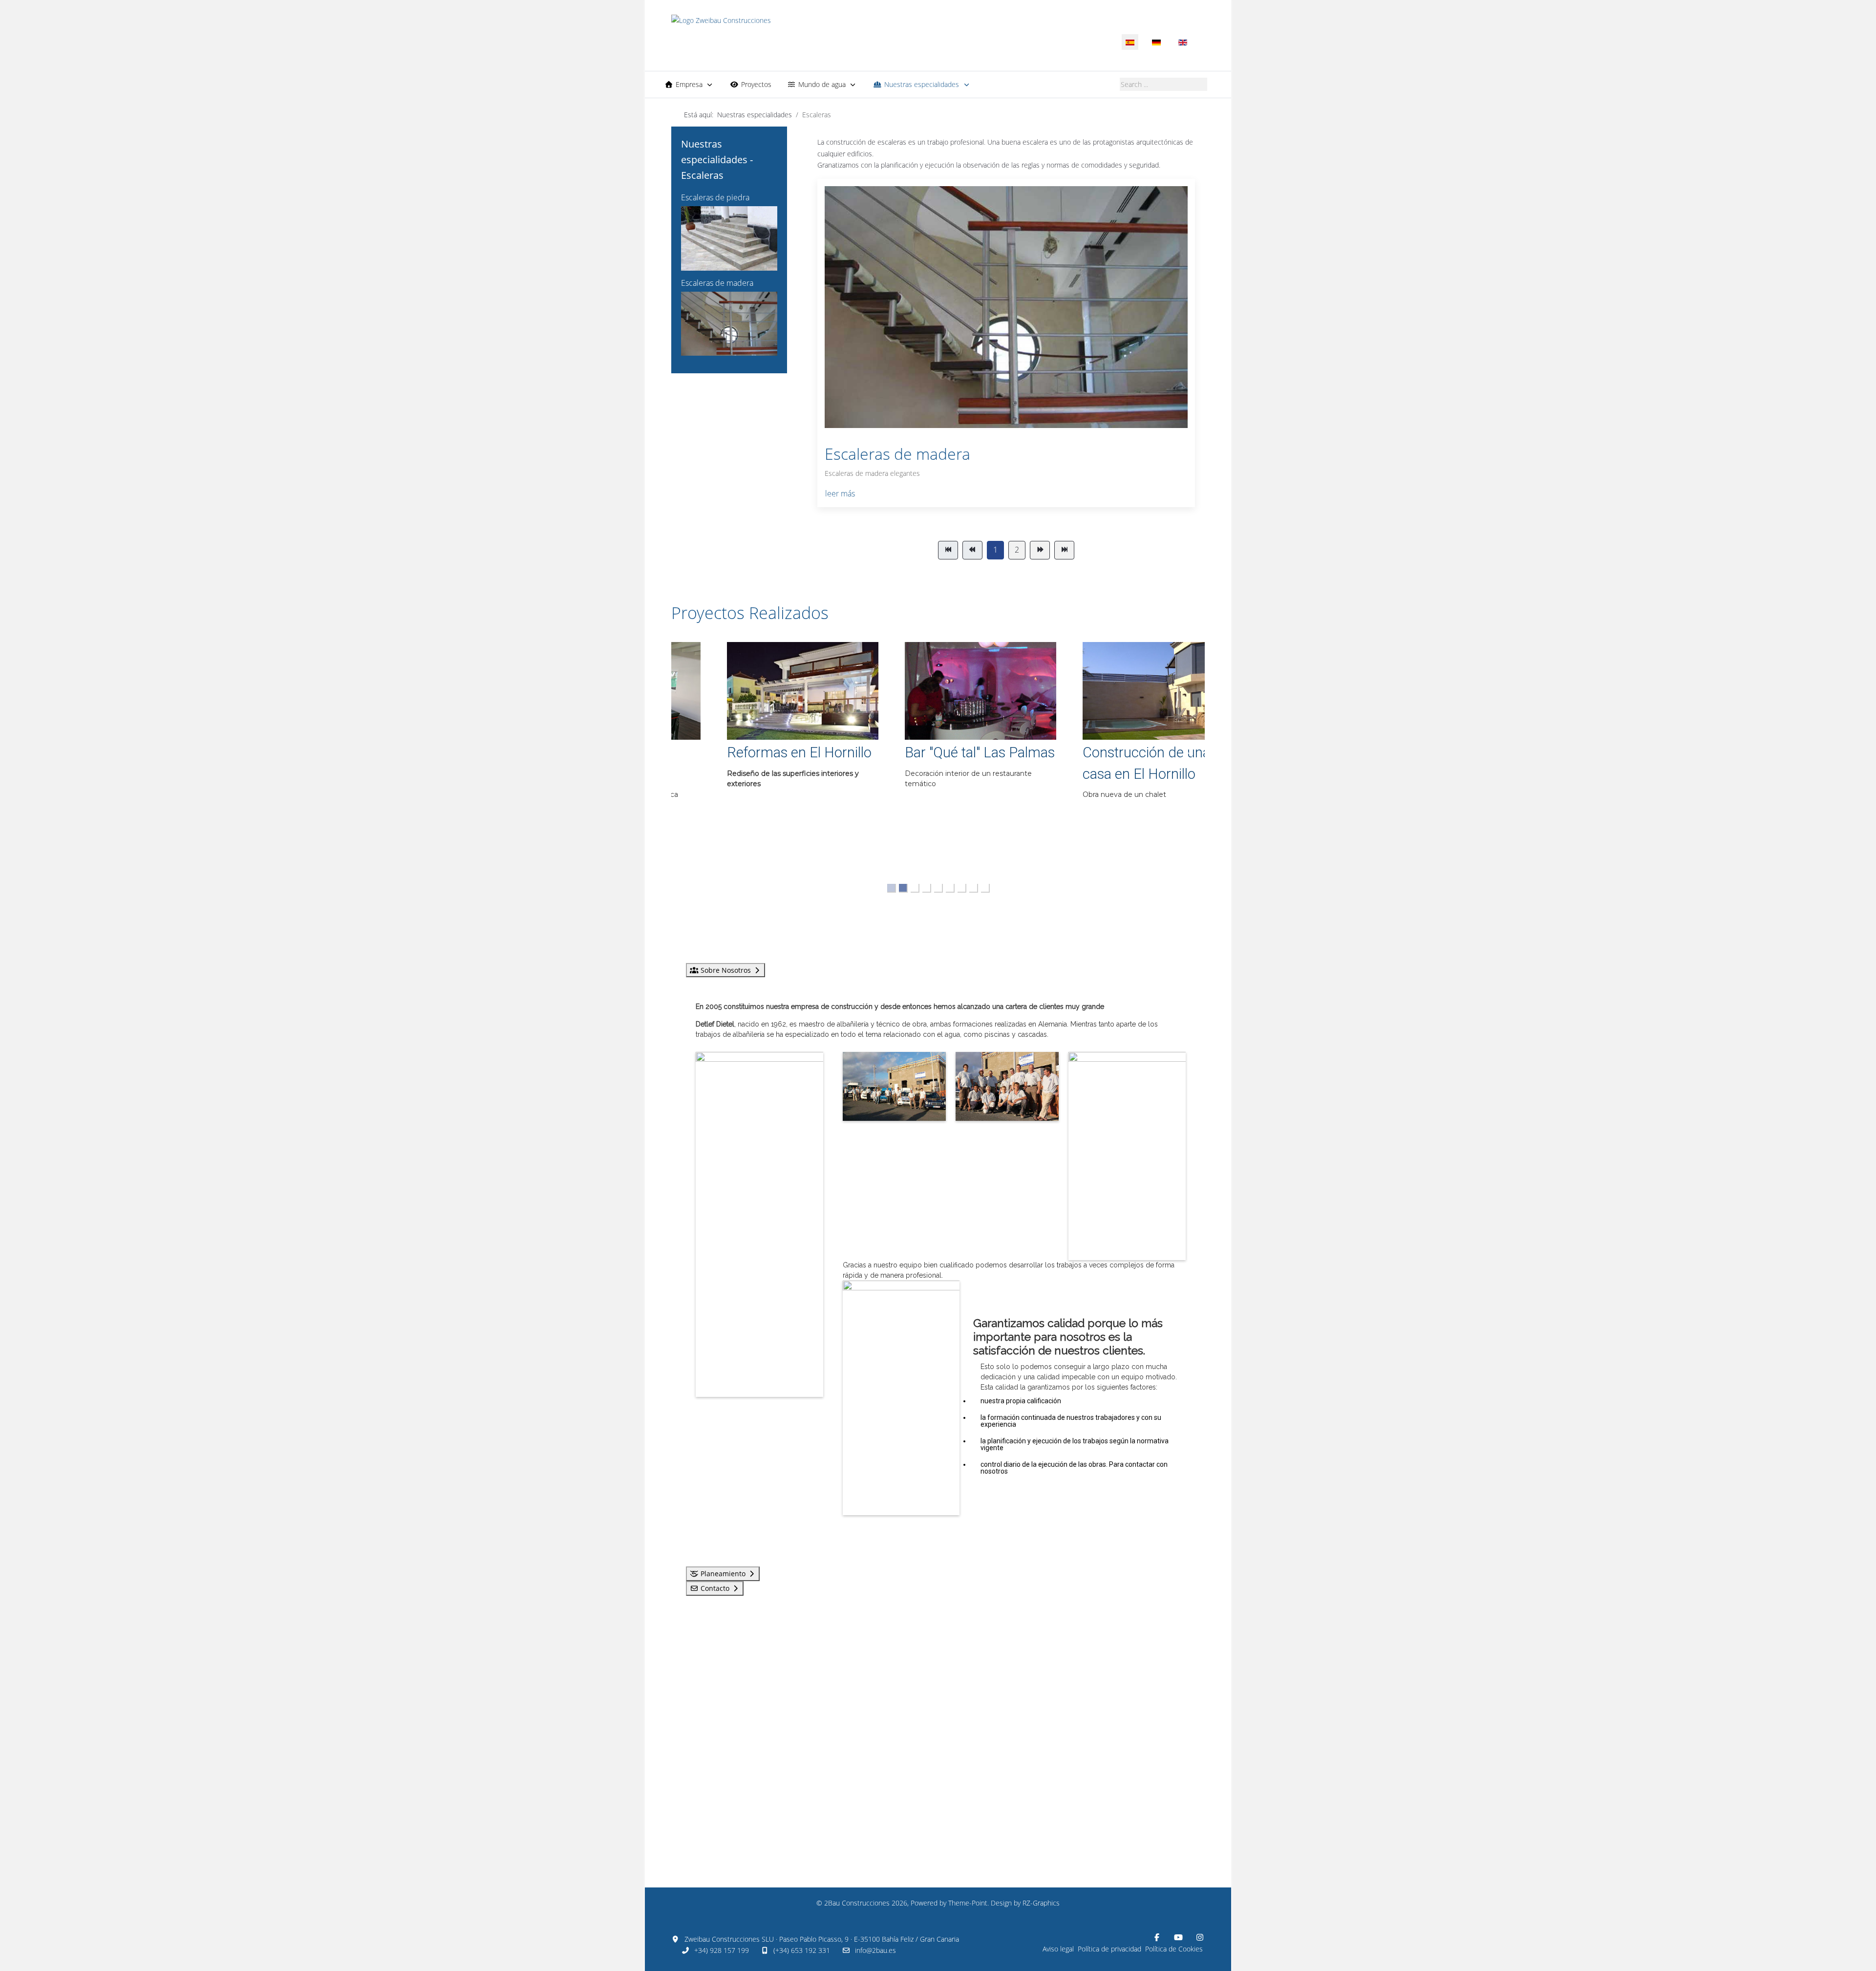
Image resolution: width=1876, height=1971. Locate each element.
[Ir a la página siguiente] (1040, 550)
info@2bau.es (875, 1950)
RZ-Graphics (1041, 1903)
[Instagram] (1200, 1937)
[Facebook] (1157, 1937)
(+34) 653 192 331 (802, 1950)
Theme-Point (968, 1903)
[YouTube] (1178, 1937)
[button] (760, 757)
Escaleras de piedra (715, 197)
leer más (840, 493)
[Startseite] (824, 33)
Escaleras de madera (717, 283)
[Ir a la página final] (1064, 550)
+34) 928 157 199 (722, 1950)
